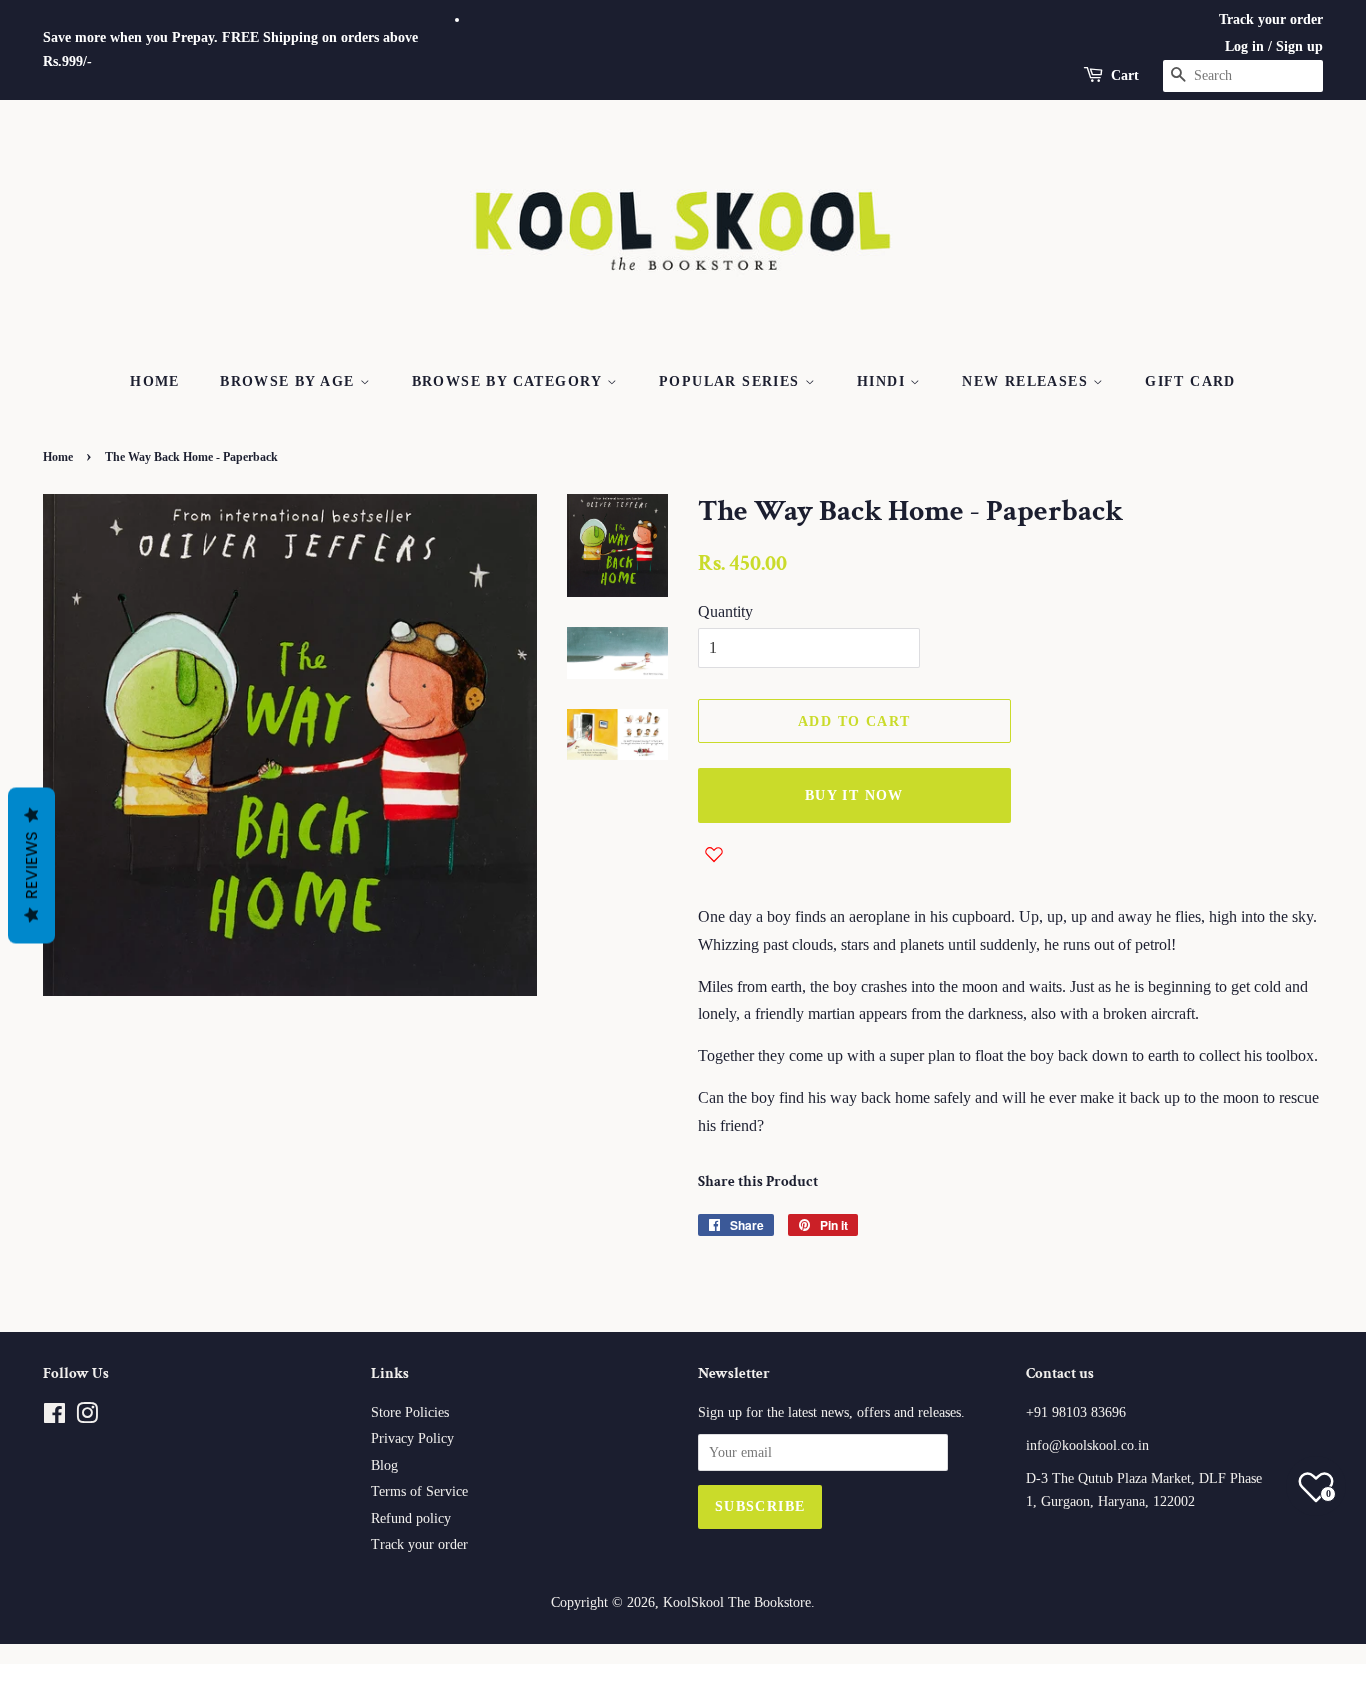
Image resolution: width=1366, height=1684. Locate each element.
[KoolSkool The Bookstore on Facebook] (54, 1417)
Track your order (1271, 19)
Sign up (1299, 46)
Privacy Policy (412, 1438)
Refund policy (411, 1518)
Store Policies (410, 1412)
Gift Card (1190, 381)
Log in (1244, 46)
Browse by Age (290, 381)
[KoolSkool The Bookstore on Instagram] (87, 1417)
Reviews (31, 866)
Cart (1125, 75)
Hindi (883, 381)
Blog (384, 1465)
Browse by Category (510, 381)
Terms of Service (419, 1491)
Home (155, 381)
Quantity (725, 611)
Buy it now (854, 795)
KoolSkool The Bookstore (737, 1602)
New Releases (1027, 381)
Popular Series (732, 381)
